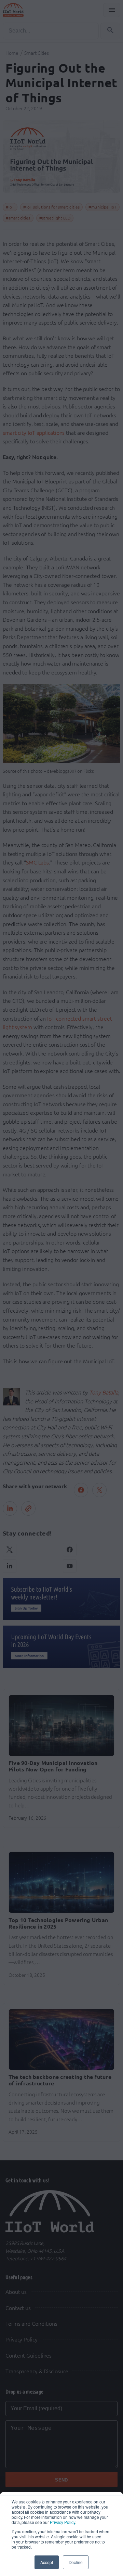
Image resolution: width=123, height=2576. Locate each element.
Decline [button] (76, 2562)
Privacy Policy (63, 2522)
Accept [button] (46, 2562)
